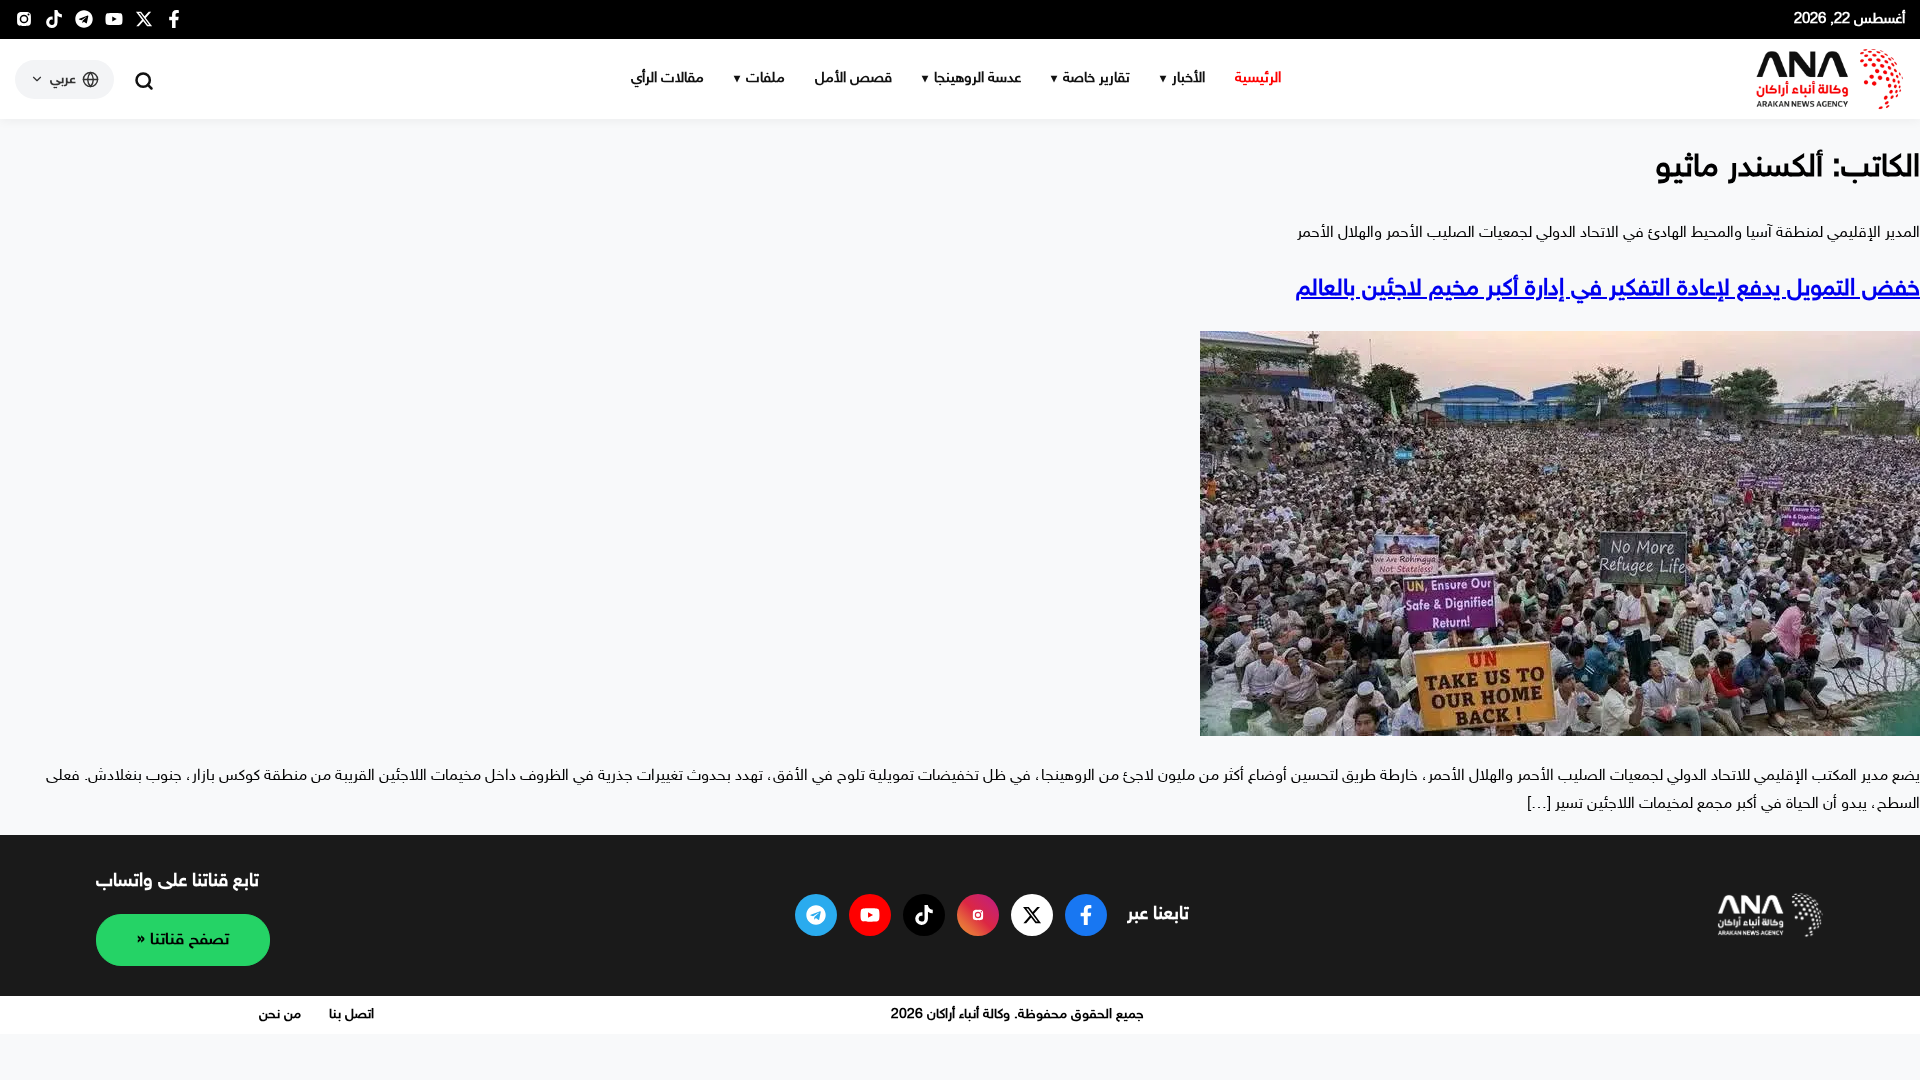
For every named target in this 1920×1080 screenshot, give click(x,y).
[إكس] (1032, 915)
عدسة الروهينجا (977, 78)
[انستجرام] (24, 24)
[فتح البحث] (144, 81)
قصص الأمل (853, 78)
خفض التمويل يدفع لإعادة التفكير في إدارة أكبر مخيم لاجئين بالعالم (1608, 289)
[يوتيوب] (114, 24)
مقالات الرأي (667, 78)
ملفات (765, 78)
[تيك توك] (54, 24)
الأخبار (1188, 78)
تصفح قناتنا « (183, 940)
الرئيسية (1258, 78)
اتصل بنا (351, 1014)
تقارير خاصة (1096, 78)
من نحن (280, 1014)
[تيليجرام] (84, 24)
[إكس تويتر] (144, 24)
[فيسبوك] (174, 24)
